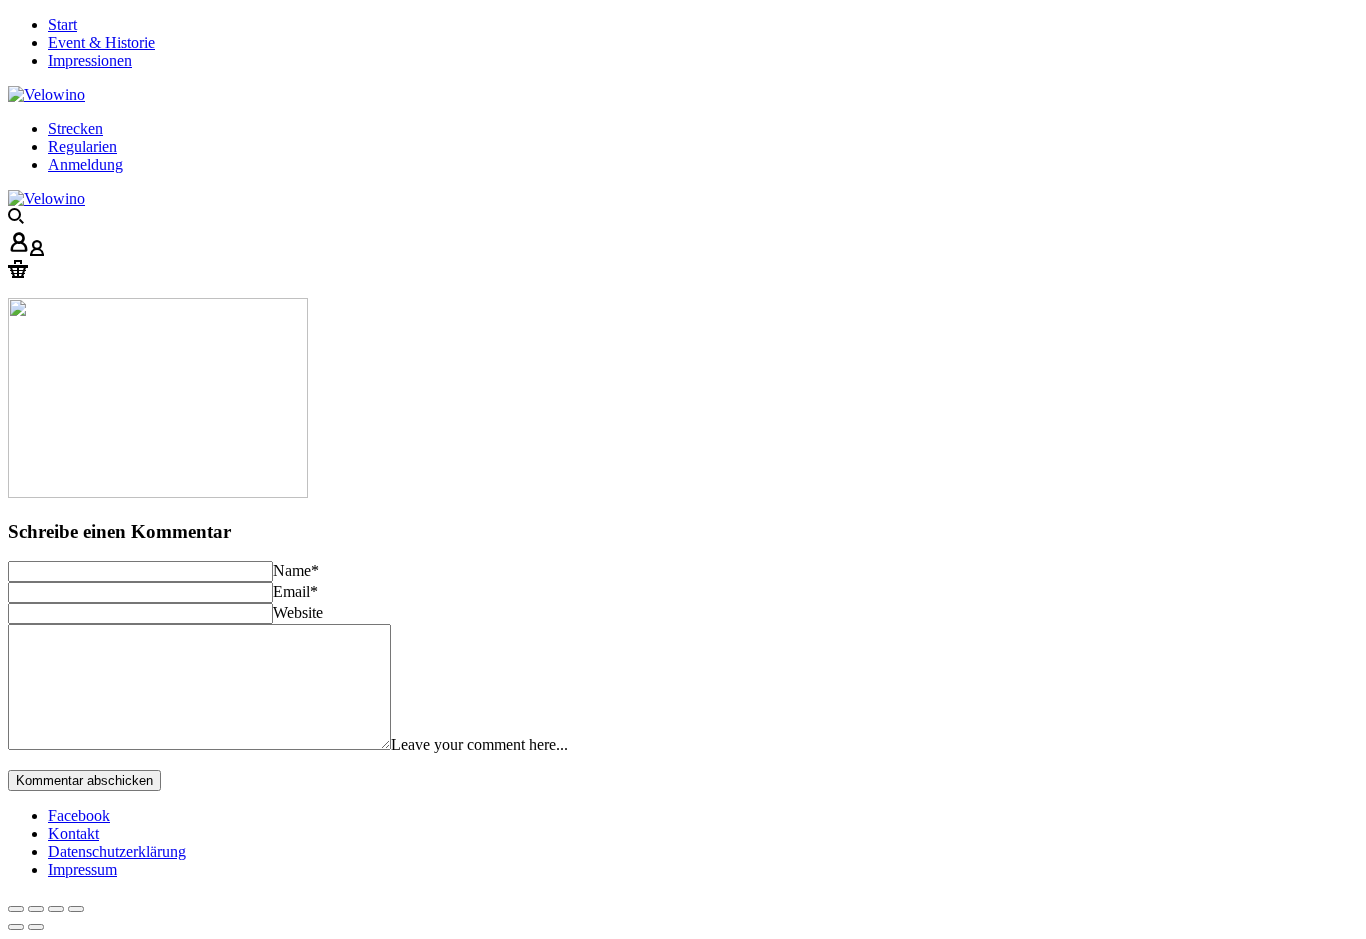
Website (298, 612)
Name (296, 570)
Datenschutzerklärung (117, 851)
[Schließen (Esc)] (16, 909)
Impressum (82, 869)
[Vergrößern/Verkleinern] (76, 909)
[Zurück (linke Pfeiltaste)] (16, 927)
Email (295, 591)
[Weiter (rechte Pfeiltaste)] (36, 927)
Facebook (79, 815)
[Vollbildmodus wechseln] (56, 909)
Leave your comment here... (479, 744)
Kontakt (73, 833)
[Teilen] (36, 909)
